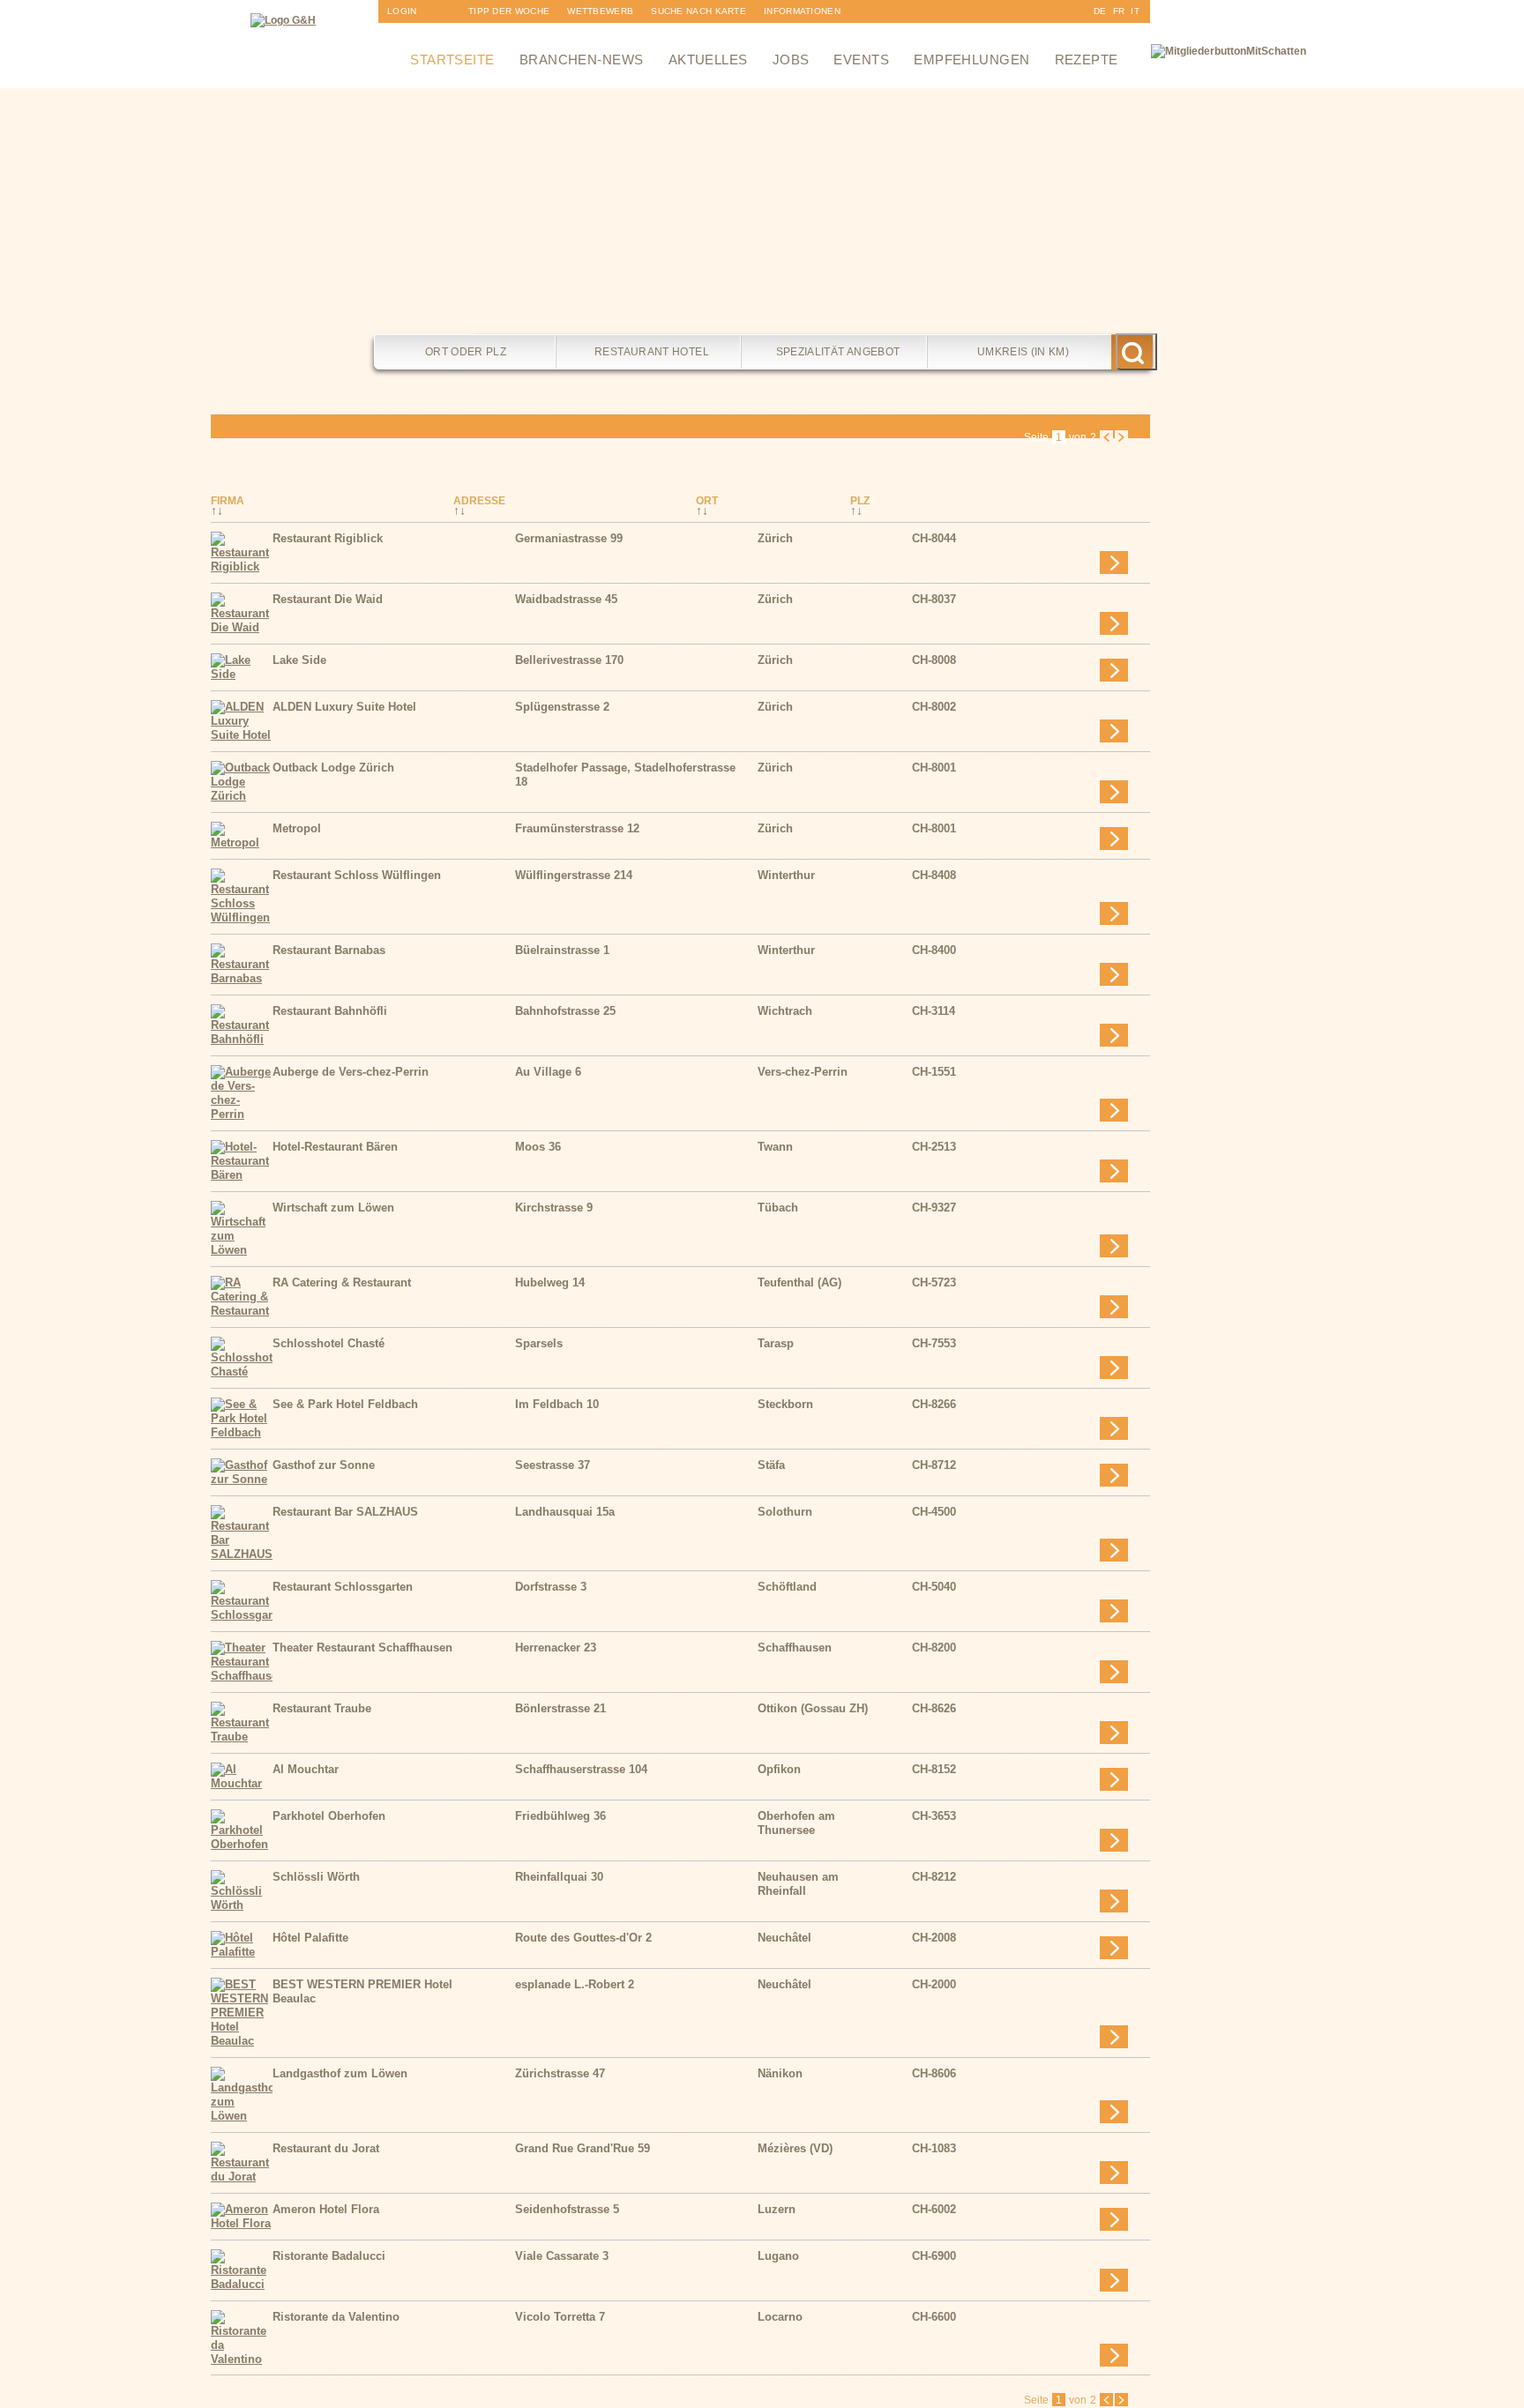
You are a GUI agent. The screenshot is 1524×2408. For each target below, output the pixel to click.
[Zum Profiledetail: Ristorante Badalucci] (242, 2284)
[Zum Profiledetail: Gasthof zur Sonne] (242, 1479)
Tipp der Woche (509, 11)
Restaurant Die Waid (328, 599)
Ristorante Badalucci (329, 2256)
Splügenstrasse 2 (562, 707)
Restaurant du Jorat (326, 2148)
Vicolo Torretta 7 (560, 2317)
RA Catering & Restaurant (342, 1282)
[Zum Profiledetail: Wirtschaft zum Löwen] (242, 1250)
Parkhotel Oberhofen (329, 1816)
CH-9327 (934, 1208)
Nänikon (780, 2073)
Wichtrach (785, 1011)
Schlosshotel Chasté (329, 1343)
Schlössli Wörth (316, 1877)
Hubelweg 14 (550, 1282)
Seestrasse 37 (553, 1465)
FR (1119, 11)
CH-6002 (934, 2209)
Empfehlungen (971, 60)
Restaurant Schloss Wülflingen (357, 875)
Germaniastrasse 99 (569, 538)
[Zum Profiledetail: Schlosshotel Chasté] (242, 1372)
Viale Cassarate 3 (562, 2256)
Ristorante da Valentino (336, 2317)
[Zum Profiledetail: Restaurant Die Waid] (242, 627)
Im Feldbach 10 (557, 1404)
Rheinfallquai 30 (559, 1877)
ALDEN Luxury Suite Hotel (344, 707)
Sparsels (539, 1343)
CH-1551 (934, 1072)
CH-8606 (934, 2073)
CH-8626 (934, 1708)
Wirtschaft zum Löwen (333, 1208)
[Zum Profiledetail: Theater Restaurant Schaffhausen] (242, 1676)
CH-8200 (934, 1648)
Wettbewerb (600, 11)
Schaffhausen (795, 1648)
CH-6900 (934, 2256)
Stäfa (771, 1465)
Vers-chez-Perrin (803, 1072)
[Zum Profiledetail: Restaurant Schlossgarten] (242, 1615)
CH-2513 (934, 1147)
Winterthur (786, 875)
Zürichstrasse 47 (560, 2073)
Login (402, 11)
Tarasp (776, 1343)
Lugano (778, 2256)
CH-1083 (934, 2148)
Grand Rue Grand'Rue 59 (583, 2148)
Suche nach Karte (698, 11)
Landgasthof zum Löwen (340, 2073)
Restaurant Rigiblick (328, 538)
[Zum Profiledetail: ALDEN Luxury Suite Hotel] (242, 735)
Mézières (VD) (795, 2148)
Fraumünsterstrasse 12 (577, 828)
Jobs (791, 60)
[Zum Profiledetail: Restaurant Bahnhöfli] (242, 1039)
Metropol (297, 828)
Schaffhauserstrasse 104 (581, 1769)
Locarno (780, 2317)
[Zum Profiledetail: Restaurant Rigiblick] (242, 567)
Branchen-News (582, 60)
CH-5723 (934, 1282)
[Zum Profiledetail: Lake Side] (242, 674)
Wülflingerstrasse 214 (574, 875)
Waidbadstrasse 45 (566, 599)
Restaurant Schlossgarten (343, 1587)
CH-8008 (934, 660)
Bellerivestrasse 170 (569, 660)
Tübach (778, 1208)
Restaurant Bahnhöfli (330, 1011)
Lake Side (299, 660)
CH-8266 (934, 1404)
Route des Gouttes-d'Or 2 (583, 1938)
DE (1100, 11)
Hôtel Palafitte (310, 1938)
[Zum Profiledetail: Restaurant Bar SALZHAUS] (242, 1554)
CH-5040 (934, 1587)
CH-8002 (934, 707)
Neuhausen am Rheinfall (798, 1884)
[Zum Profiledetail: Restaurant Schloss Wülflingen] (242, 917)
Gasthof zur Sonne (324, 1465)
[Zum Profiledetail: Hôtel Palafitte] (242, 1952)
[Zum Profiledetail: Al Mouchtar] (242, 1783)
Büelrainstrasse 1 (562, 950)
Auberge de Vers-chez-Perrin (351, 1072)
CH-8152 (934, 1769)
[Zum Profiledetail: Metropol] (242, 842)
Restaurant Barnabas (329, 950)
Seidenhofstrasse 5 (567, 2209)
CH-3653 (934, 1816)
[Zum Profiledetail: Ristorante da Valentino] (242, 2359)
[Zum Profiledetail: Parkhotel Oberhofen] (242, 1844)
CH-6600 (934, 2317)
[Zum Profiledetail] (1114, 563)
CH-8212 (934, 1877)
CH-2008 (934, 1938)
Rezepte (1087, 60)
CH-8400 (934, 950)
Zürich (775, 538)
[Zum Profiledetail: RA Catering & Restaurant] (242, 1311)
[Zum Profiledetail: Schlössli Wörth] (242, 1905)
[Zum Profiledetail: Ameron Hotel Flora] (242, 2223)
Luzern (777, 2209)
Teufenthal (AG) (799, 1282)
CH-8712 (934, 1465)
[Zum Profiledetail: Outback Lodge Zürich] (242, 796)
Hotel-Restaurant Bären (335, 1147)
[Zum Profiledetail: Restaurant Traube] (242, 1737)
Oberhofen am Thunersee (796, 1823)
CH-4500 (934, 1512)
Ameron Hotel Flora (326, 2209)
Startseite (452, 60)
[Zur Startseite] (283, 20)
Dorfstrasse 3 (551, 1587)
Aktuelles (708, 60)
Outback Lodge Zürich (333, 768)
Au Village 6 (548, 1072)
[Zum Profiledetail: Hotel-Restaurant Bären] (242, 1175)
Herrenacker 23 (556, 1648)
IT (1135, 11)
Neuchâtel (784, 1938)
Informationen (802, 11)
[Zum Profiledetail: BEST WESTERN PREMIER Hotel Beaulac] (242, 2041)
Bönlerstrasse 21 (560, 1708)
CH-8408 (934, 875)
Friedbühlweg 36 (560, 1816)
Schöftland (787, 1587)
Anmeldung (417, 34)
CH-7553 (934, 1343)
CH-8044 (934, 538)
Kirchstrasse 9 (554, 1208)
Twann (775, 1147)
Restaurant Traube (322, 1708)
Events (861, 60)
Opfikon (779, 1769)
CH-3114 (934, 1011)
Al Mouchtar (306, 1769)
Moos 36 (538, 1147)
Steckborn (785, 1404)
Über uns (788, 34)
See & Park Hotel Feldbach (345, 1404)
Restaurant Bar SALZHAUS (345, 1512)
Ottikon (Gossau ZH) (813, 1708)
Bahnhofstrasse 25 (565, 1011)
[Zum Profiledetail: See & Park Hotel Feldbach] (242, 1432)
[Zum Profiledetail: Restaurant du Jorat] (242, 2177)
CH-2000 (934, 1984)
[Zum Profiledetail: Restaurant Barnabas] (242, 978)
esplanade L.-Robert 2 (575, 1984)
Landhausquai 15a (565, 1512)
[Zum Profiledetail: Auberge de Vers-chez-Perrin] (242, 1114)
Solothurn (785, 1512)
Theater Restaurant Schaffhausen (362, 1648)
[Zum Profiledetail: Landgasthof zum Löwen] (242, 2116)
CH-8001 (934, 768)
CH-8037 (934, 599)
